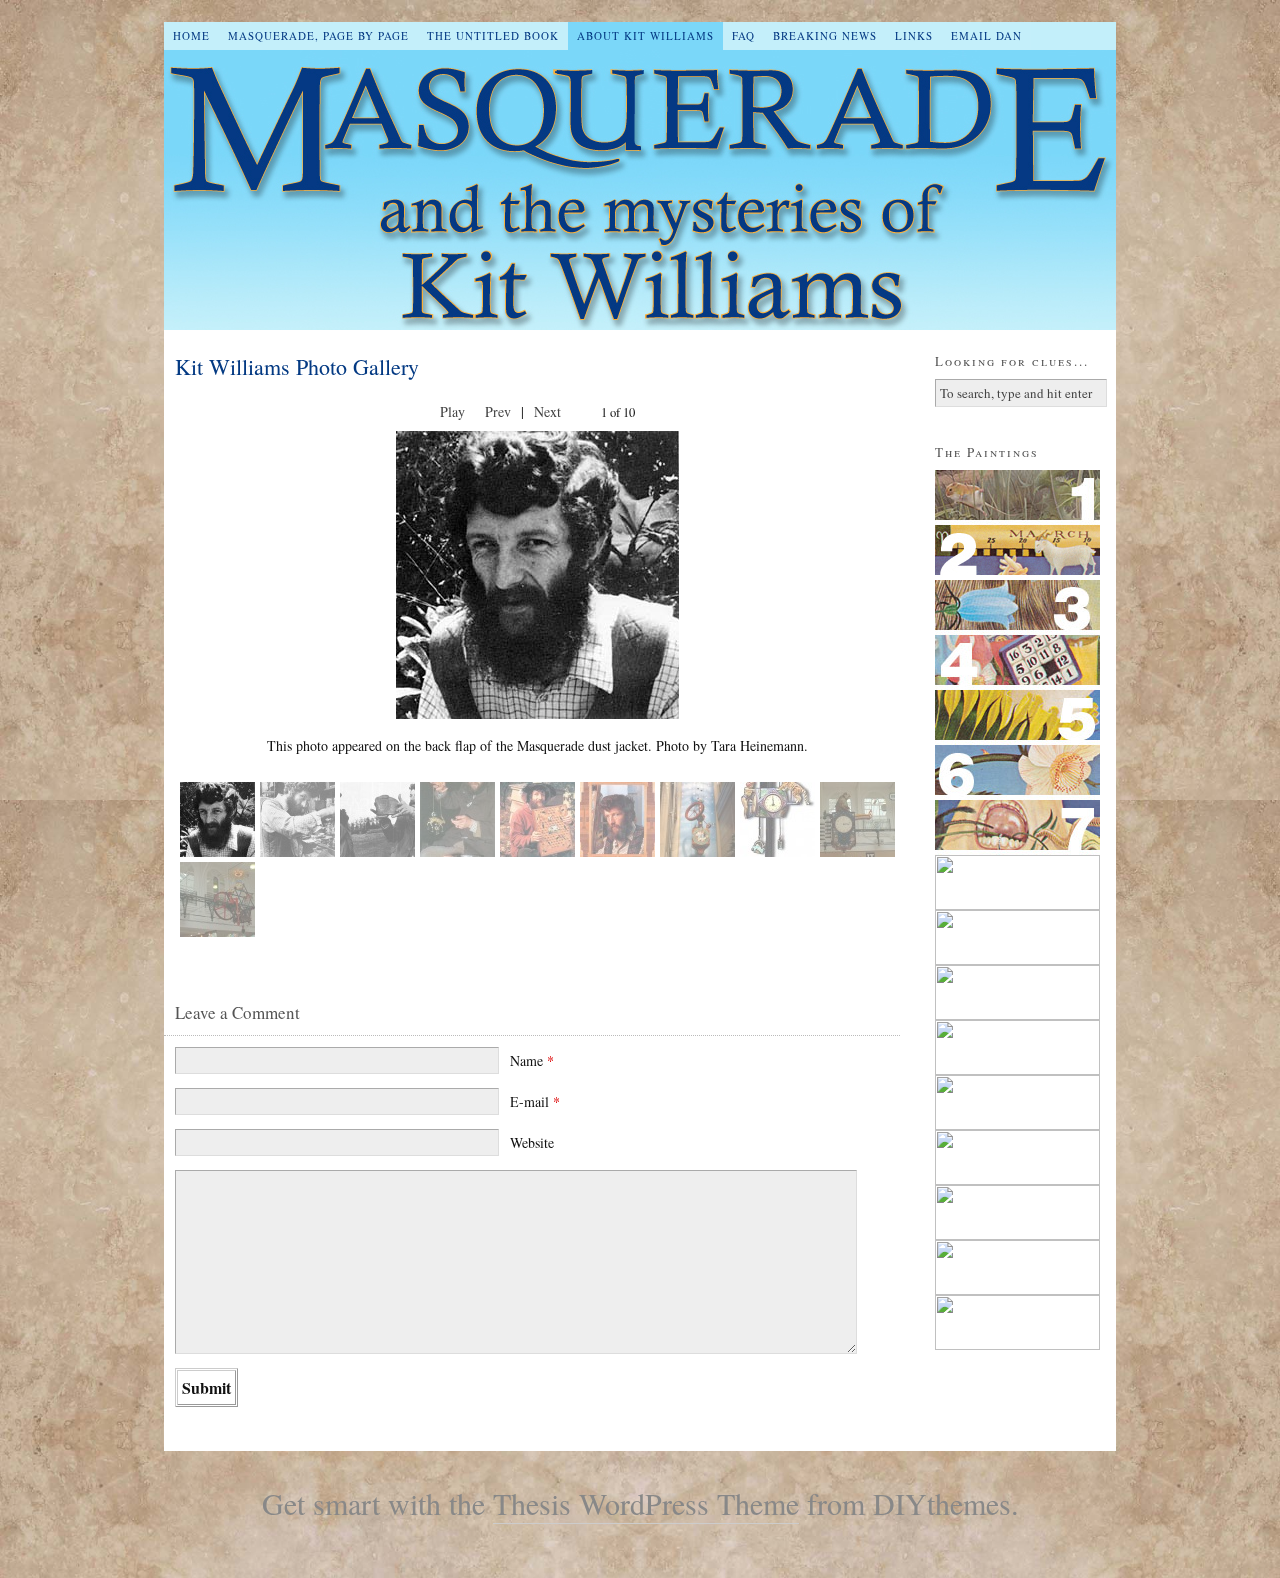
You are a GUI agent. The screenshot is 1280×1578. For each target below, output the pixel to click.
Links (914, 35)
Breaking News (825, 35)
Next (547, 411)
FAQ (743, 35)
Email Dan (986, 35)
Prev (498, 411)
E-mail (535, 1101)
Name (532, 1060)
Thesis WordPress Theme (646, 1503)
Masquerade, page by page (318, 35)
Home (191, 35)
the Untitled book (493, 35)
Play (452, 411)
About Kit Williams (645, 35)
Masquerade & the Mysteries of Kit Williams (640, 190)
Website (532, 1142)
